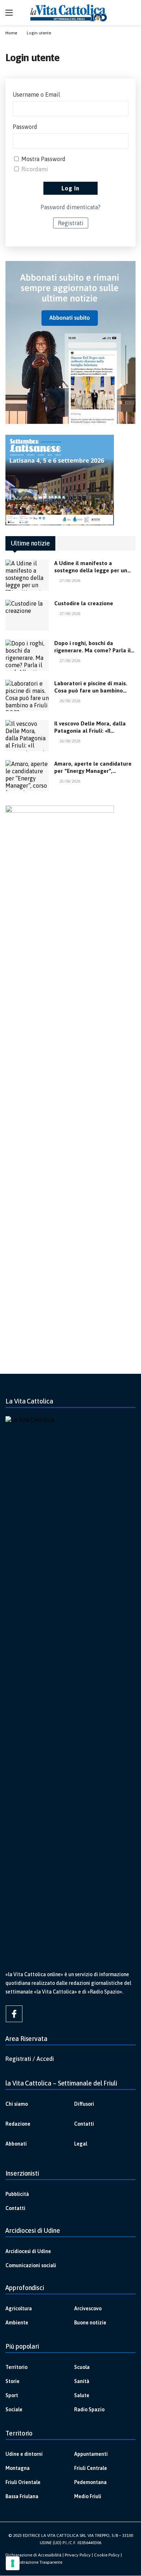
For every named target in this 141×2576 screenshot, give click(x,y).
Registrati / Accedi (30, 2059)
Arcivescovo (88, 2308)
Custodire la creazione (84, 603)
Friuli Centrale (91, 2468)
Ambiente (17, 2323)
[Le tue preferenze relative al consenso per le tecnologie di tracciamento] (13, 2563)
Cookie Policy (107, 2555)
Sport (12, 2395)
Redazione (18, 2124)
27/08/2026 (70, 581)
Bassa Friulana (22, 2496)
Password (25, 127)
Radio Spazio (89, 2409)
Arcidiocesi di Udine (28, 2251)
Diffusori (84, 2104)
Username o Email (36, 94)
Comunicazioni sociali (31, 2265)
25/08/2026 (70, 781)
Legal (81, 2144)
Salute (82, 2395)
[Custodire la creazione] (27, 615)
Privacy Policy (78, 2555)
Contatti (84, 2124)
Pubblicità (17, 2194)
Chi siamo (17, 2104)
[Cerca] (130, 13)
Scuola (82, 2367)
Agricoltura (19, 2308)
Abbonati (16, 2144)
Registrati (71, 223)
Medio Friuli (88, 2496)
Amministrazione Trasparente (34, 2562)
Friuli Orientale (23, 2482)
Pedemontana (90, 2482)
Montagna (18, 2468)
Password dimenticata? (70, 207)
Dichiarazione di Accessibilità (33, 2555)
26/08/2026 (70, 701)
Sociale (14, 2409)
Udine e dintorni (24, 2454)
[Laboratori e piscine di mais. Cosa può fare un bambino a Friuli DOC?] (27, 695)
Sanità (82, 2381)
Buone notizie (90, 2323)
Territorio (16, 2367)
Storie (12, 2381)
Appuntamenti (91, 2454)
